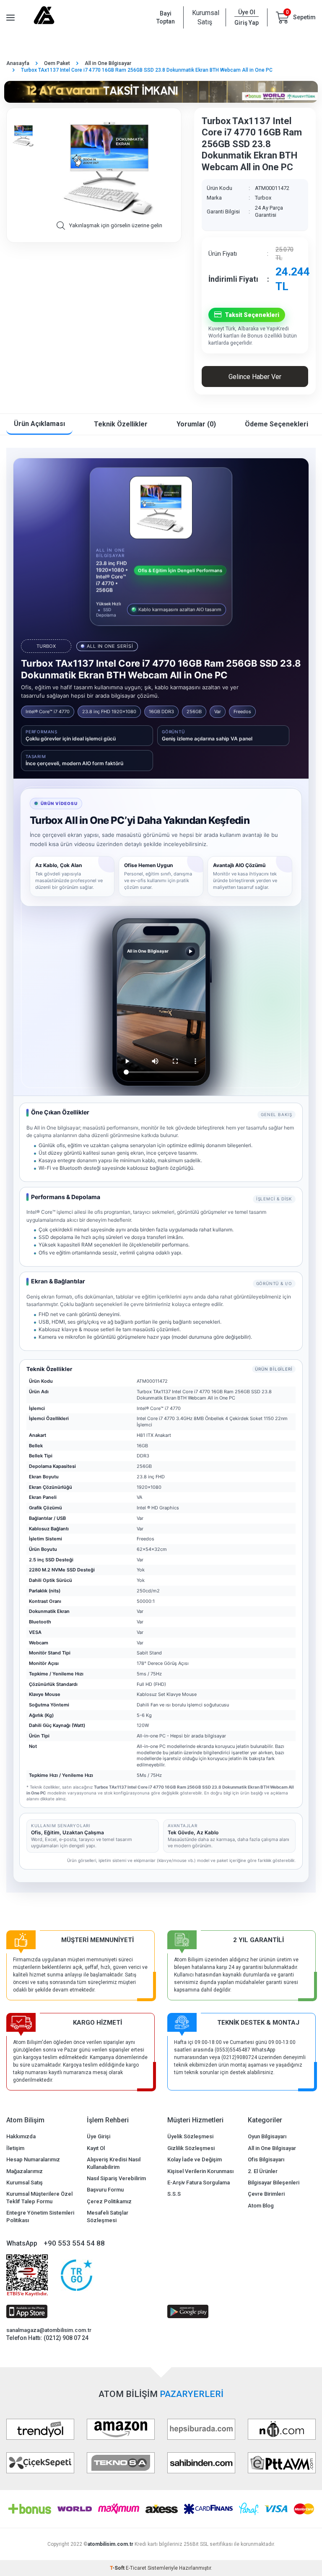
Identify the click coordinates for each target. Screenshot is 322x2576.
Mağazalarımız (25, 2171)
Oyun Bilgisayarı (267, 2136)
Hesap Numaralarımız (33, 2159)
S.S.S (174, 2194)
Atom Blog (261, 2206)
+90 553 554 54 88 (74, 2243)
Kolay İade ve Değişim (195, 2159)
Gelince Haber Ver (255, 377)
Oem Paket (57, 63)
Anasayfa (18, 63)
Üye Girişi (99, 2136)
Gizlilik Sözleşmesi (191, 2148)
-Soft (118, 2568)
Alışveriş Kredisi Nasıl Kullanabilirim (114, 2163)
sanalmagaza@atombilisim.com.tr (49, 2330)
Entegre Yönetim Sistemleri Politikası (40, 2216)
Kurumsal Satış (205, 17)
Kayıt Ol (96, 2148)
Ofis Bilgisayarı (266, 2159)
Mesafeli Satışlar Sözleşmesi (108, 2216)
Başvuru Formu (105, 2190)
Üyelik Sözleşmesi (190, 2136)
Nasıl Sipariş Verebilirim (116, 2178)
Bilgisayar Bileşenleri (274, 2183)
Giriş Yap (247, 23)
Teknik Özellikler (121, 424)
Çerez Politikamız (109, 2201)
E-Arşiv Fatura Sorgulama (199, 2183)
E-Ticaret (136, 2568)
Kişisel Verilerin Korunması (200, 2171)
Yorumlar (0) (196, 424)
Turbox (263, 198)
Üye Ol (247, 12)
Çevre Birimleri (266, 2194)
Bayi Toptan (166, 17)
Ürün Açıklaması (39, 424)
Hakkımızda (21, 2136)
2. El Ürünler (263, 2171)
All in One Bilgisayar (108, 63)
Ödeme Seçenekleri (277, 424)
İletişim (15, 2148)
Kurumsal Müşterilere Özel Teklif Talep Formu (39, 2197)
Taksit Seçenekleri (252, 315)
